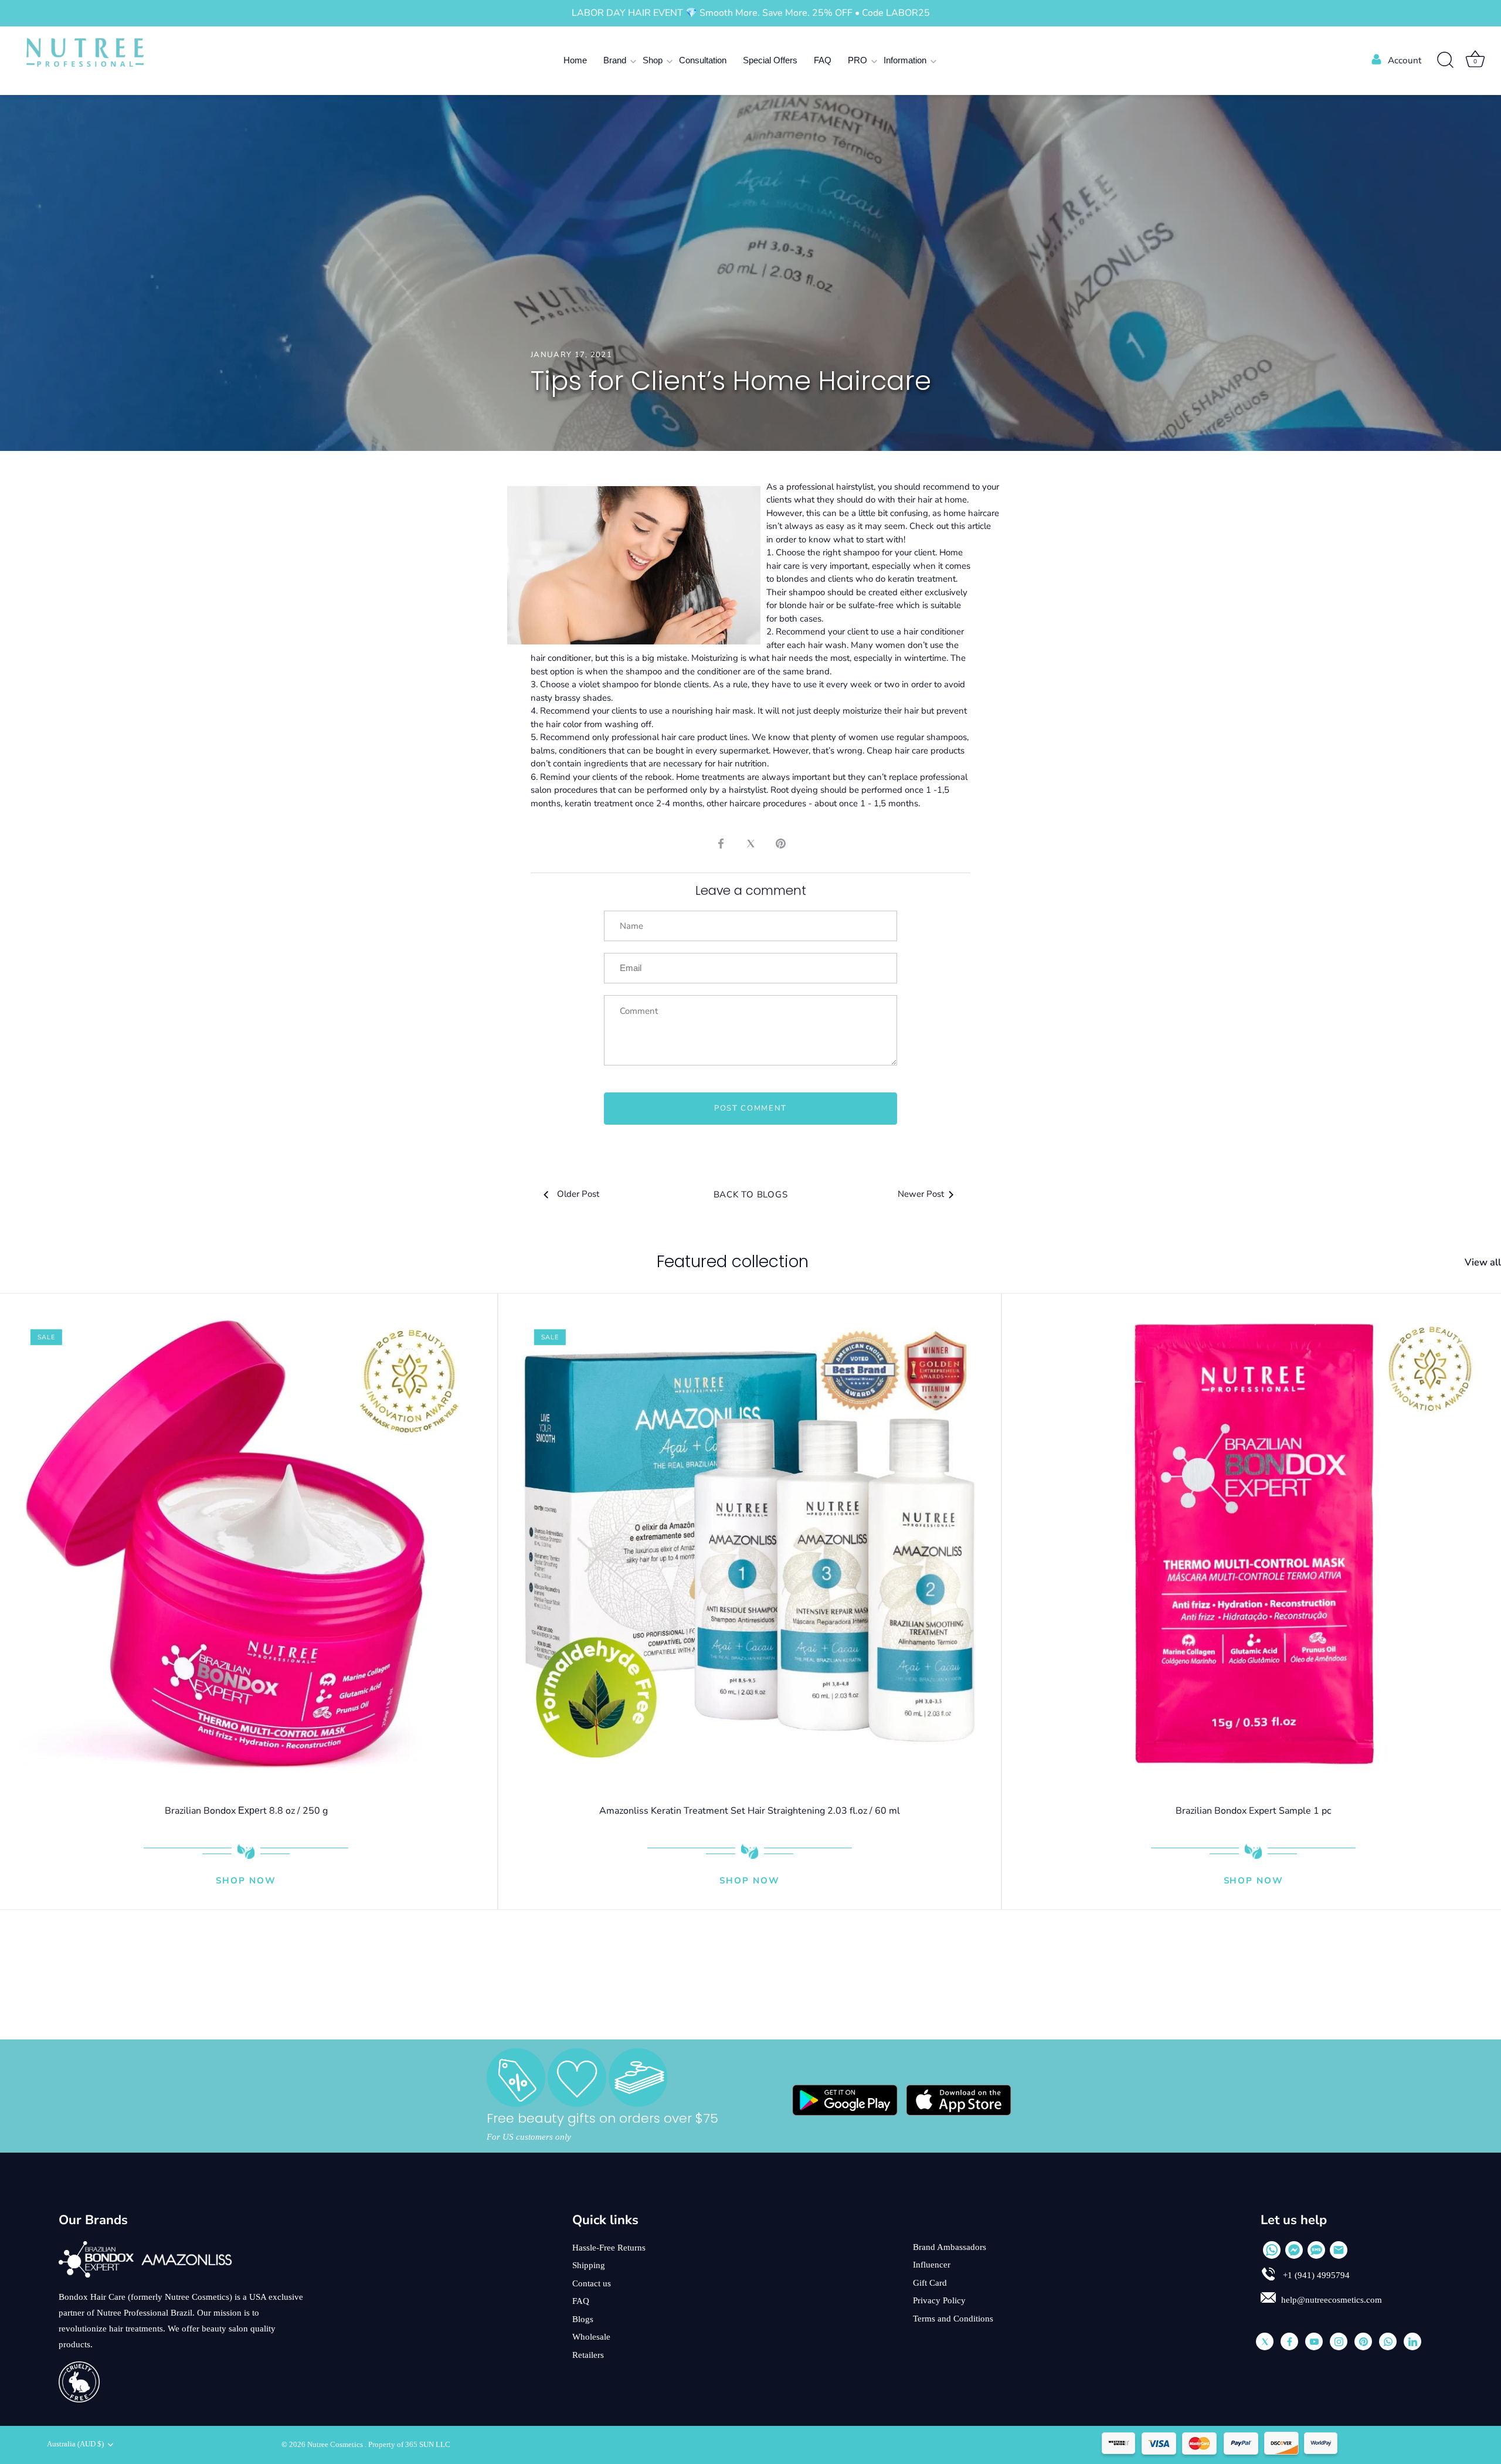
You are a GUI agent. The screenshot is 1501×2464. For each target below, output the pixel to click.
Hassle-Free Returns (609, 2248)
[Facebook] (1289, 2341)
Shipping (589, 2265)
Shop (653, 60)
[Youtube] (1314, 2341)
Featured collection (733, 1262)
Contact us (592, 2283)
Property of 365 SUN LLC (409, 2445)
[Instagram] (1339, 2341)
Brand (615, 60)
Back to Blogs (751, 1194)
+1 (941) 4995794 (1315, 2275)
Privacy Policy (939, 2300)
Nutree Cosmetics (336, 2445)
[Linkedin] (1412, 2341)
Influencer (932, 2265)
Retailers (588, 2355)
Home (575, 60)
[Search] (1445, 60)
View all (1483, 1262)
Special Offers (770, 60)
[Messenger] (1294, 2250)
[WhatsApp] (1272, 2250)
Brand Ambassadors (950, 2247)
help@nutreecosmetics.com (1332, 2300)
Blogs (583, 2319)
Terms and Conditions (953, 2319)
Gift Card (930, 2283)
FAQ (823, 60)
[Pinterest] (1363, 2341)
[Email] (1339, 2250)
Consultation (703, 60)
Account (1405, 60)
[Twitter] (1265, 2341)
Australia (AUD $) (75, 2444)
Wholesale (591, 2337)
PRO (858, 60)
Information (905, 60)
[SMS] (1316, 2250)
